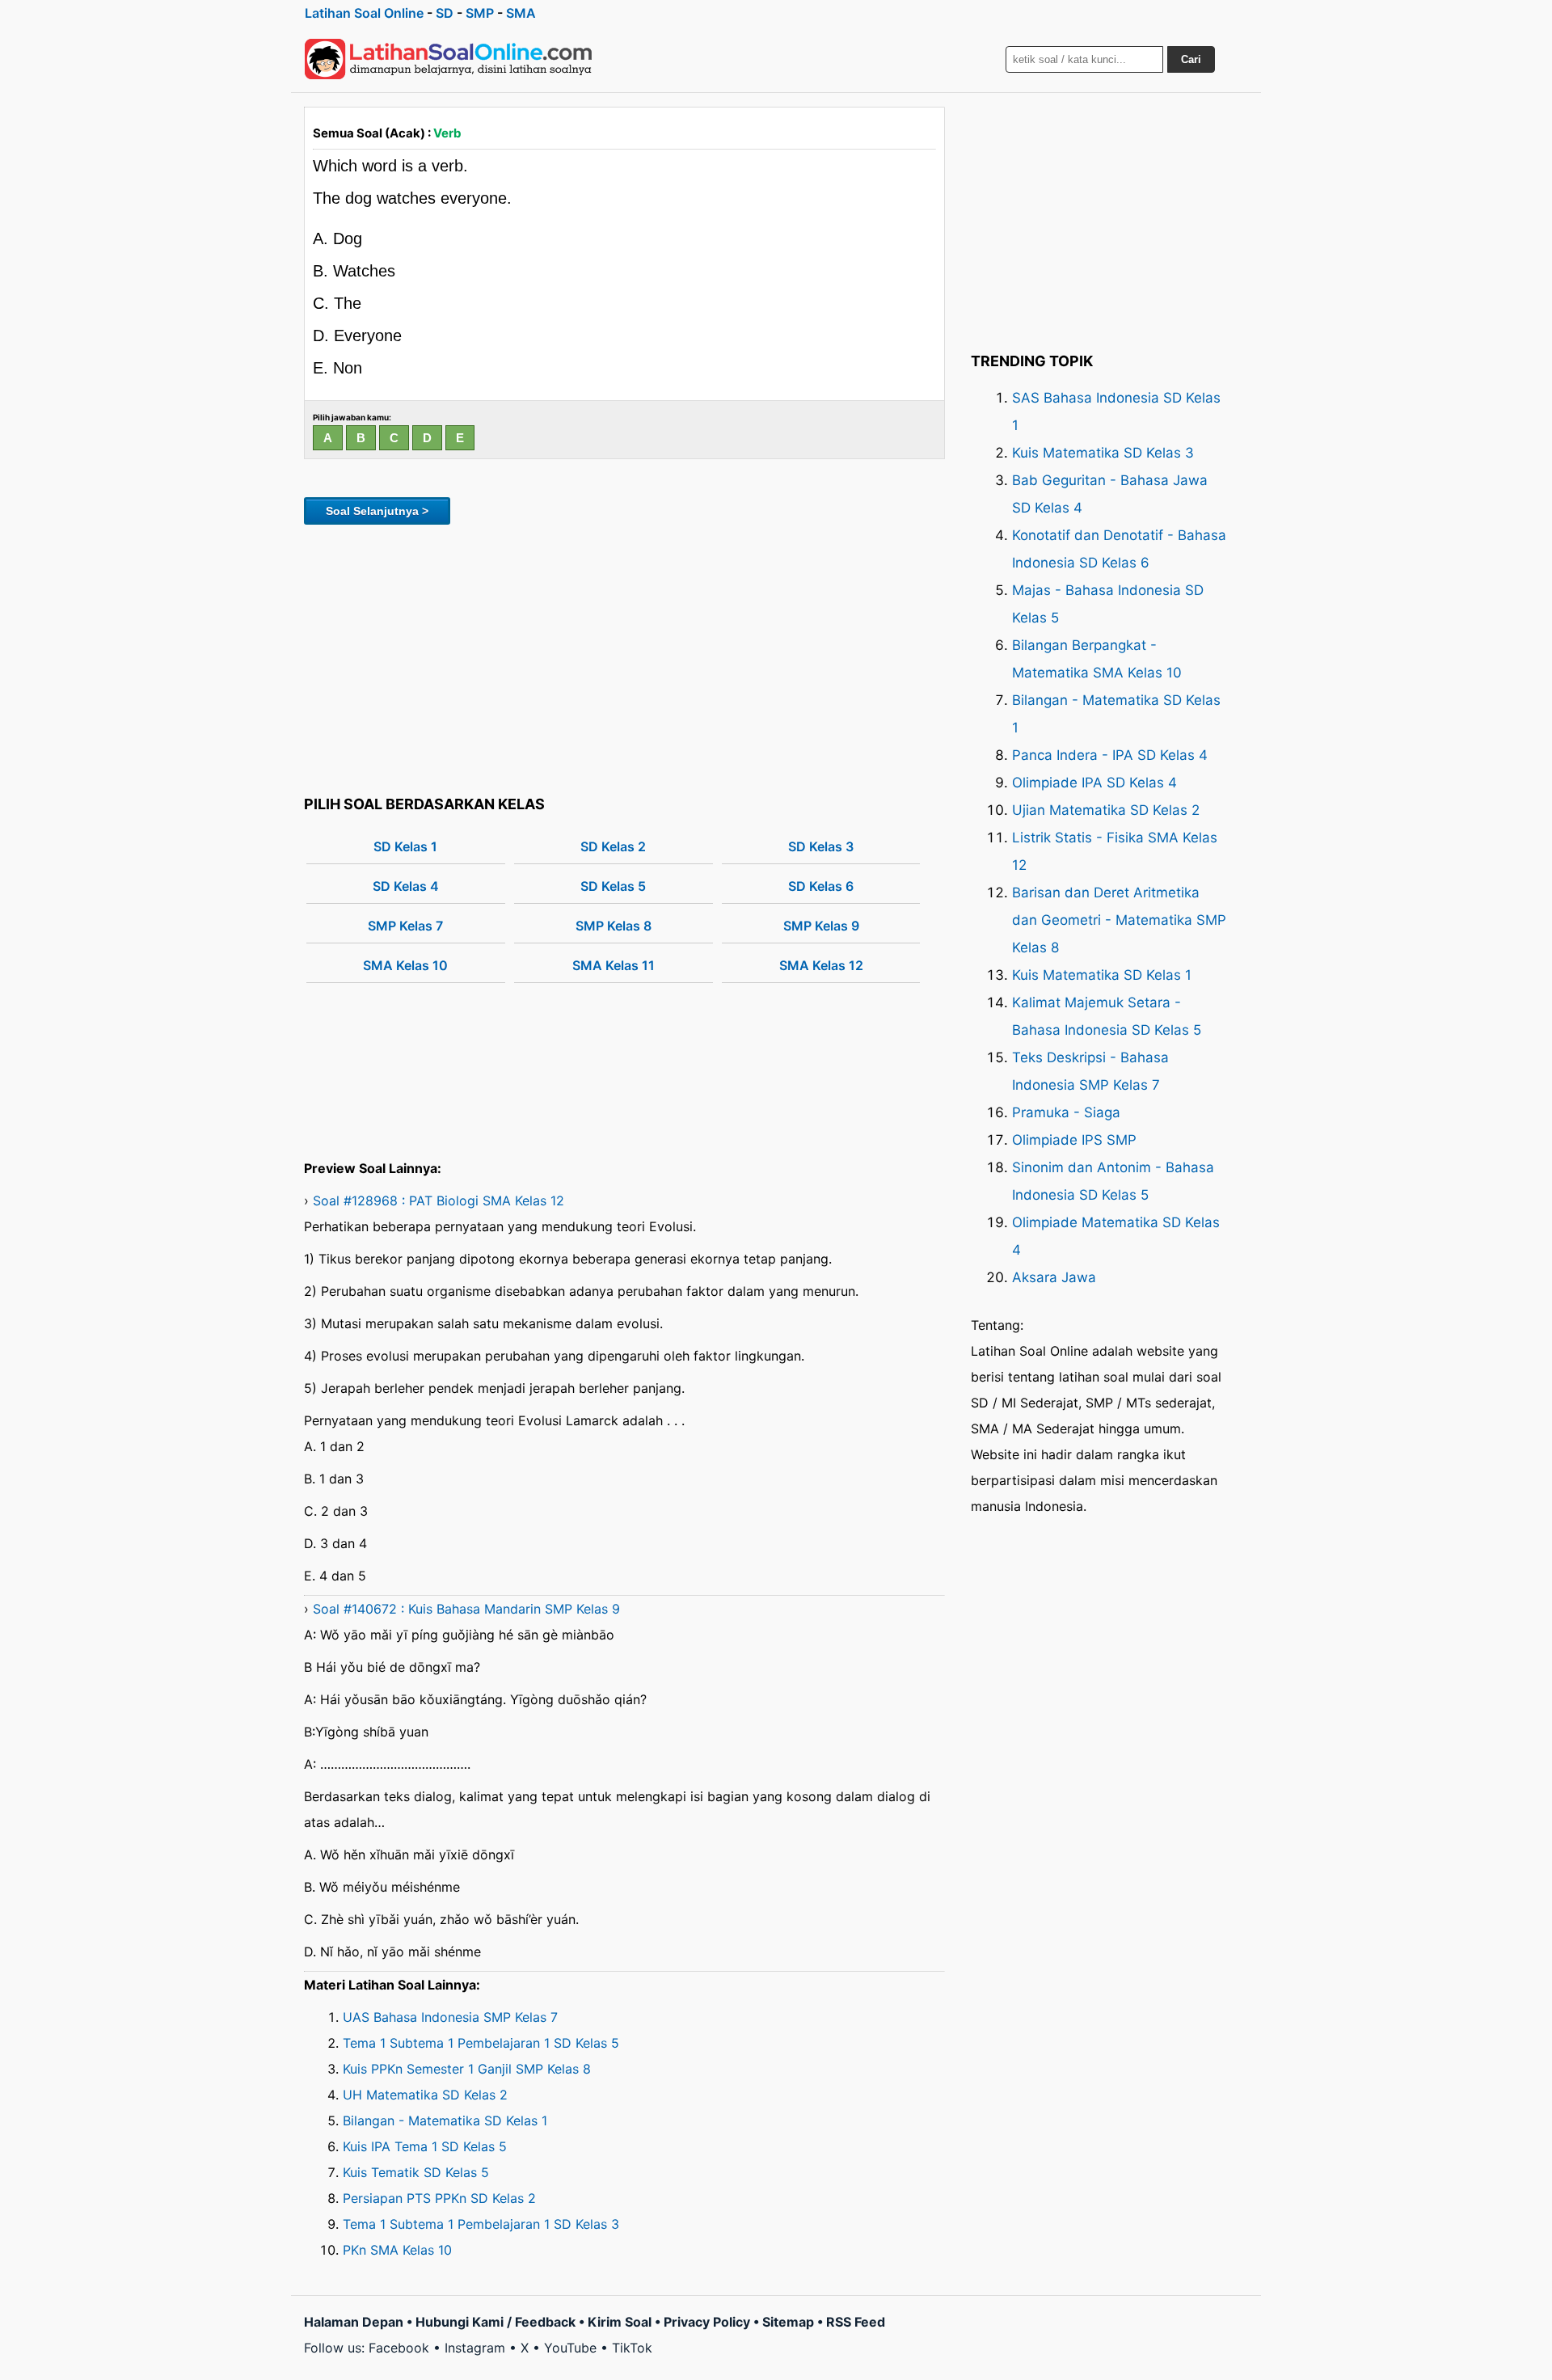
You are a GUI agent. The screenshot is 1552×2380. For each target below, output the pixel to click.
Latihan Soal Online (364, 13)
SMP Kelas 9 (821, 926)
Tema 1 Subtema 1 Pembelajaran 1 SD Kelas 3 (481, 2224)
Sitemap (788, 2322)
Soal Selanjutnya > (377, 511)
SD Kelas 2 (613, 846)
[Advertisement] (624, 657)
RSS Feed (856, 2322)
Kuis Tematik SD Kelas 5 (416, 2172)
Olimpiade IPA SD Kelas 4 (1094, 783)
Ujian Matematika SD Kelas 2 (1106, 810)
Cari (1191, 59)
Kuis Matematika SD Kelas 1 (1102, 975)
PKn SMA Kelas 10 (397, 2250)
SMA (521, 13)
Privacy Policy (707, 2322)
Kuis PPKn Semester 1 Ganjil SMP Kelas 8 (467, 2069)
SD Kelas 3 (821, 846)
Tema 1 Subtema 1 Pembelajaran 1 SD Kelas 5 (481, 2043)
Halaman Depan (354, 2322)
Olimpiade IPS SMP (1074, 1140)
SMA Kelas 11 (614, 965)
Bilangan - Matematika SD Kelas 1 (445, 2120)
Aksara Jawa (1054, 1277)
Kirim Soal (620, 2322)
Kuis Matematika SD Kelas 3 (1103, 453)
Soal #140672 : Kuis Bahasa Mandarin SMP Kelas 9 (466, 1609)
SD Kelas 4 (406, 886)
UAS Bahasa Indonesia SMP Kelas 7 (450, 2017)
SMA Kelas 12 (821, 965)
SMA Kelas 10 (405, 965)
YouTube (570, 2348)
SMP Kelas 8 (614, 926)
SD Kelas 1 (405, 846)
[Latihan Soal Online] (449, 59)
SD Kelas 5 (613, 886)
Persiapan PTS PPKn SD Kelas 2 (439, 2198)
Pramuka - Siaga (1066, 1112)
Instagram (475, 2348)
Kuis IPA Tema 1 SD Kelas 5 (425, 2146)
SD (445, 13)
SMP (480, 13)
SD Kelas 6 (821, 886)
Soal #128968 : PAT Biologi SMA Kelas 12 (439, 1201)
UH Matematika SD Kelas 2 (425, 2095)
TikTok (632, 2348)
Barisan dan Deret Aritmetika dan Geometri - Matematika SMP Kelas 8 (1119, 920)
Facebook (399, 2348)
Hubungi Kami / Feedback (496, 2322)
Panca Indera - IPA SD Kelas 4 (1110, 755)
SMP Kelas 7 (405, 926)
